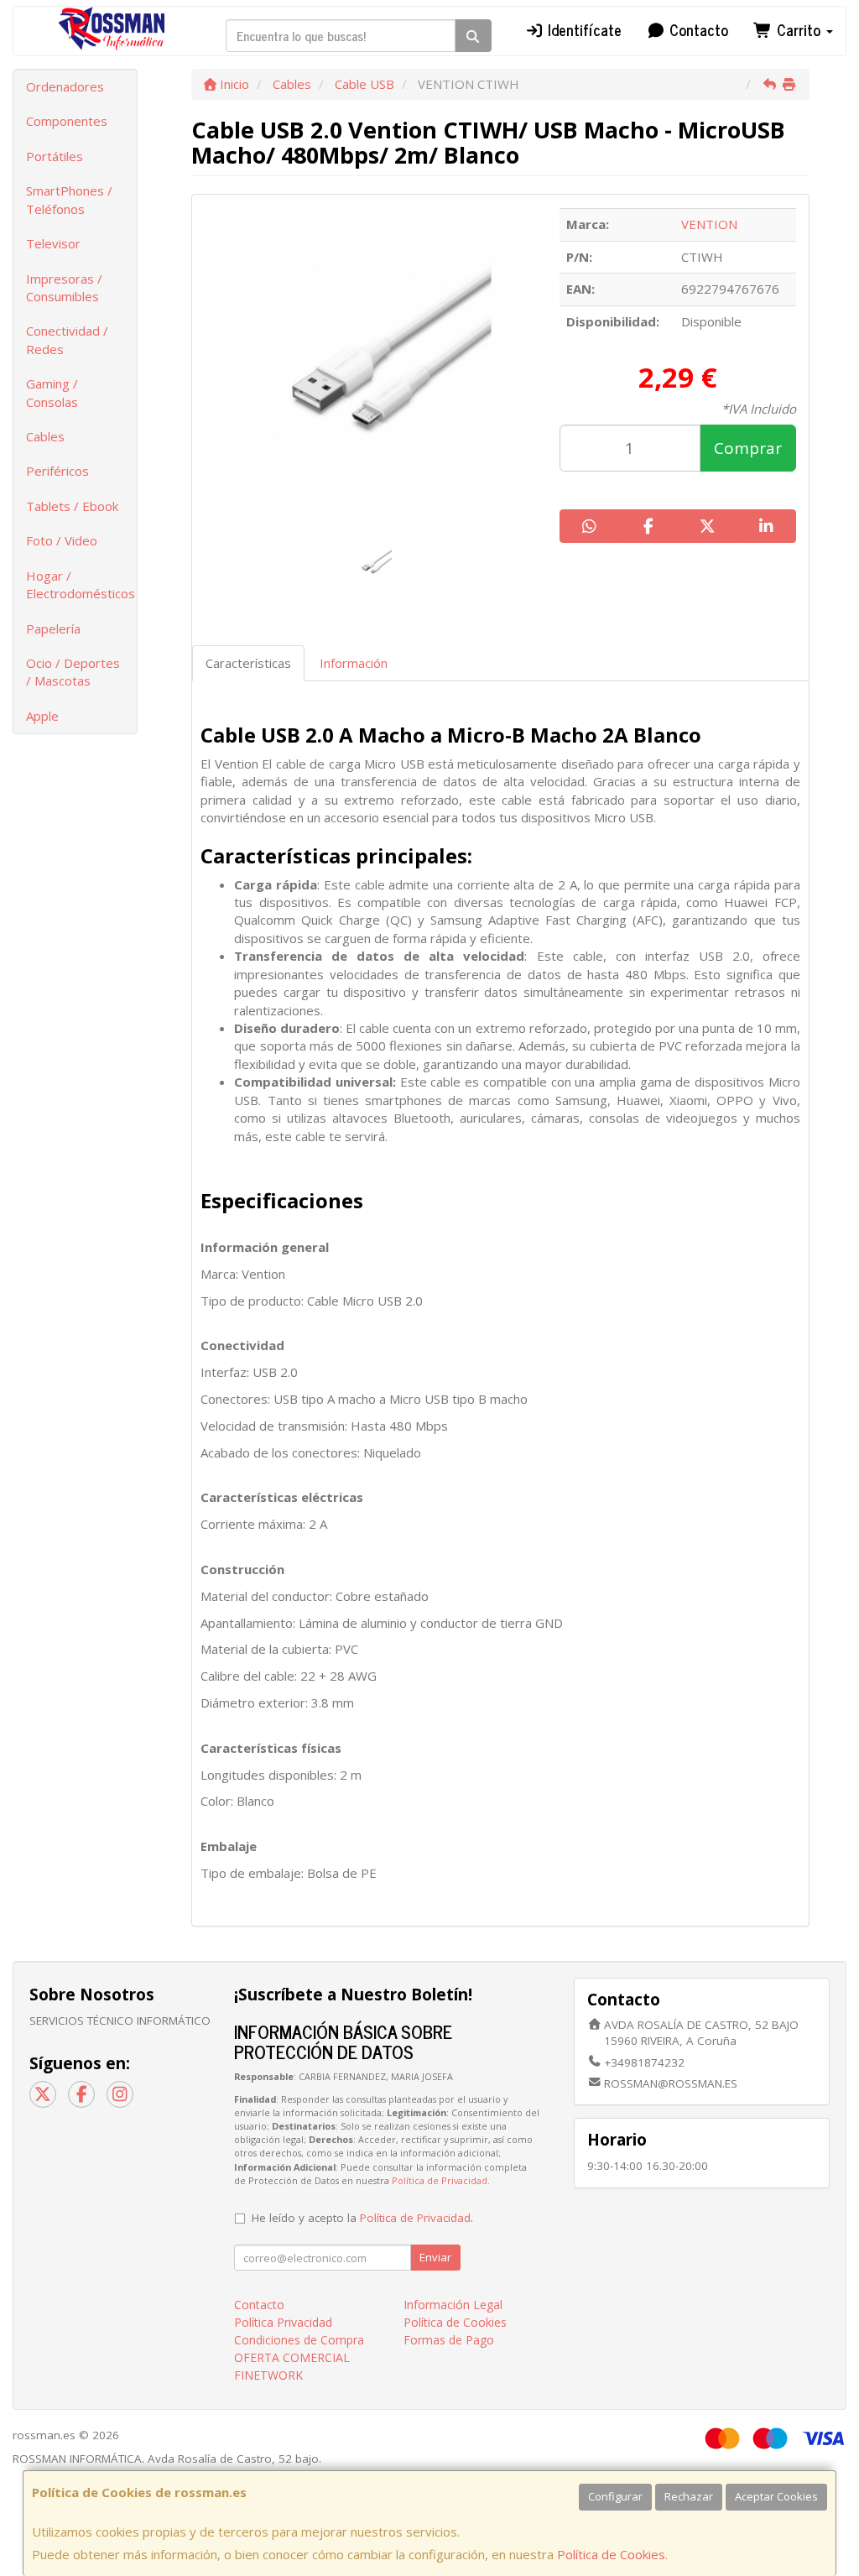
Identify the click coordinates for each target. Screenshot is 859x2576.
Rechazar (689, 2496)
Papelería (53, 628)
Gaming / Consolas (52, 392)
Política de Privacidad (440, 2180)
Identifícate (583, 29)
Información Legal (453, 2305)
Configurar (615, 2496)
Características (248, 663)
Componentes (67, 121)
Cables (45, 436)
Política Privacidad (283, 2322)
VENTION (709, 224)
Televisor (53, 243)
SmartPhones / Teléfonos (69, 199)
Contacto (697, 29)
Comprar (748, 448)
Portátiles (55, 156)
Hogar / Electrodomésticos (81, 584)
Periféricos (57, 471)
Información (354, 663)
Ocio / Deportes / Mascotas (73, 672)
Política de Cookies (611, 2554)
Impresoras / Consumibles (64, 287)
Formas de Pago (449, 2340)
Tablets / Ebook (72, 506)
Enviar (435, 2257)
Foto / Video (62, 540)
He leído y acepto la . (362, 2218)
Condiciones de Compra (299, 2340)
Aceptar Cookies (776, 2496)
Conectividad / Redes (67, 339)
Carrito (799, 29)
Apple (42, 716)
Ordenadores (65, 86)
